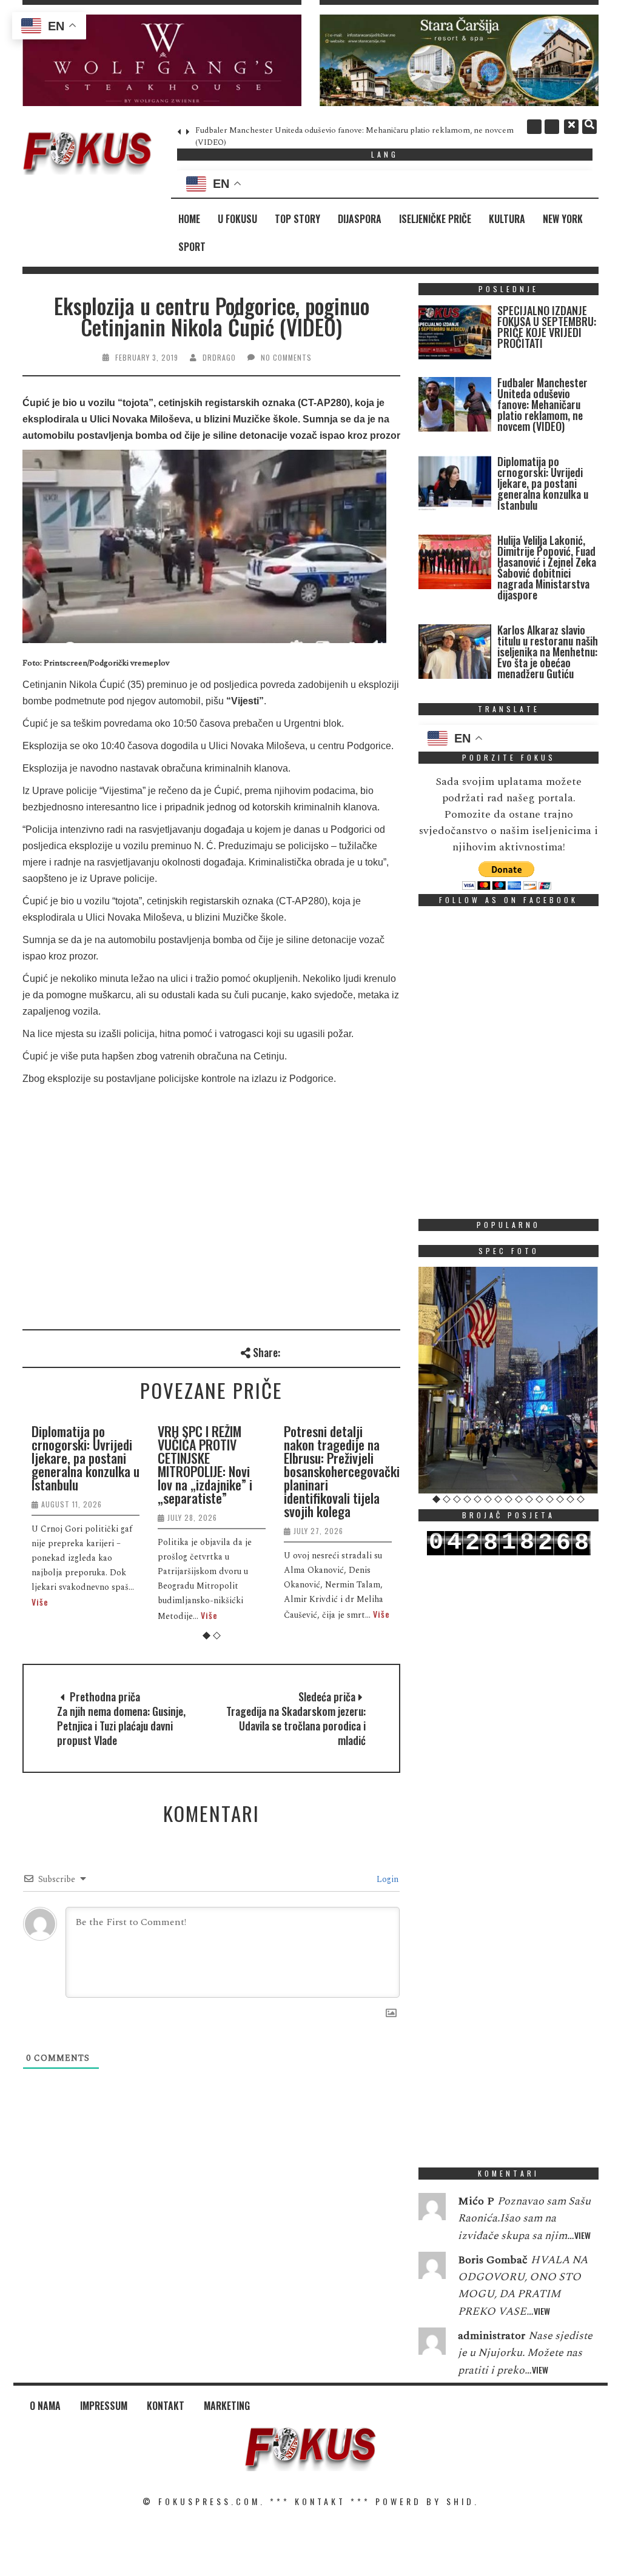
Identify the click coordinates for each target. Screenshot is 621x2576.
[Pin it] (351, 1351)
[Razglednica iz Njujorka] (509, 1380)
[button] (162, 60)
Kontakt (166, 2406)
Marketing (227, 2406)
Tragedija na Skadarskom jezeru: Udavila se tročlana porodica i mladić (296, 1726)
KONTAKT (320, 2501)
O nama (45, 2406)
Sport (192, 247)
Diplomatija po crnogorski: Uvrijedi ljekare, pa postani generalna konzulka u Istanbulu (86, 1458)
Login (386, 1879)
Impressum (104, 2406)
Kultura (507, 219)
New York (563, 219)
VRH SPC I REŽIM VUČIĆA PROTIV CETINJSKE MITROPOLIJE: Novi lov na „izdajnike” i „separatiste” (205, 1464)
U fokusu (237, 219)
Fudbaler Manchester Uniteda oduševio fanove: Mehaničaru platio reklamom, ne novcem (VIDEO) (542, 404)
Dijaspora (360, 219)
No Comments (286, 357)
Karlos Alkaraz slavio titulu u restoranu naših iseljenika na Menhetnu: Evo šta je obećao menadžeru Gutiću (548, 652)
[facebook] (534, 127)
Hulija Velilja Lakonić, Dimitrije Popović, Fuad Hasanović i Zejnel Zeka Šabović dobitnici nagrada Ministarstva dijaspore (547, 567)
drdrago (219, 357)
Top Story (297, 219)
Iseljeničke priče (435, 219)
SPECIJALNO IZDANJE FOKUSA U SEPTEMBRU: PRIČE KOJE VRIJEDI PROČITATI (547, 327)
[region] (162, 60)
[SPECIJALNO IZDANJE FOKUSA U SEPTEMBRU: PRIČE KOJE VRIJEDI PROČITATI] (455, 335)
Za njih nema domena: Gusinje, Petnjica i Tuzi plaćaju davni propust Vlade (121, 1726)
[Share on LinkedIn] (391, 1351)
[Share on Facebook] (291, 1351)
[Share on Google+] (331, 1351)
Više (40, 1602)
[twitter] (552, 127)
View (582, 2235)
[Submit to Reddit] (371, 1351)
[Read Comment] (432, 2209)
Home (189, 219)
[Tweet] (311, 1351)
